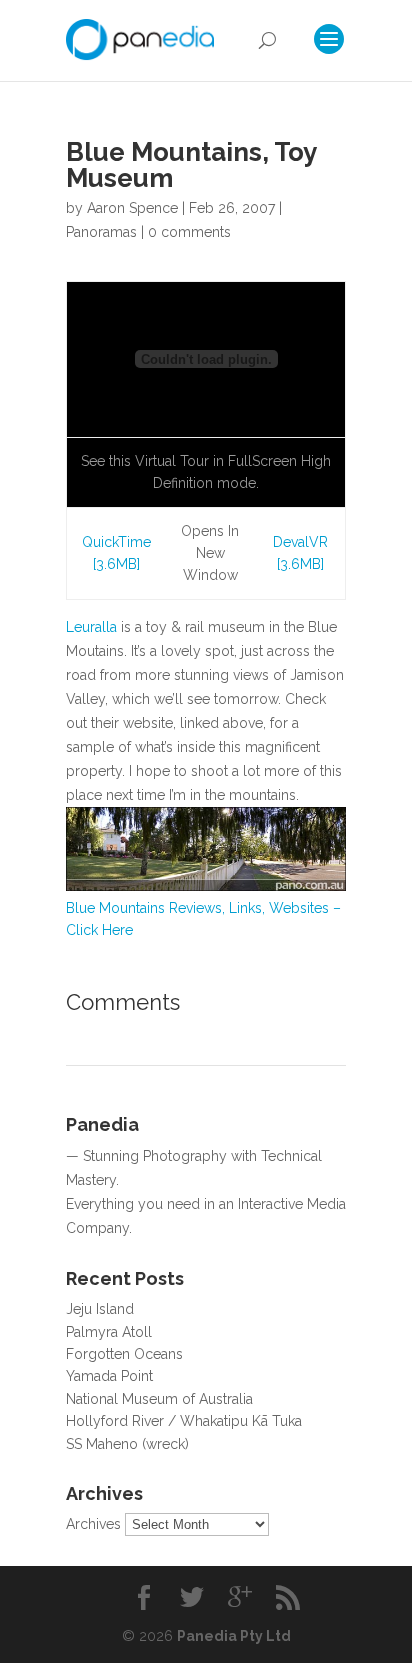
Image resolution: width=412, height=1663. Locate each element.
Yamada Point (109, 1376)
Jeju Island (100, 1309)
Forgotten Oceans (124, 1354)
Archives (93, 1524)
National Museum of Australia (159, 1399)
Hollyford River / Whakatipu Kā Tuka (184, 1421)
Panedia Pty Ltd (234, 1636)
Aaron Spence (132, 208)
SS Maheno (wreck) (127, 1444)
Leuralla (91, 627)
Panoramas (101, 232)
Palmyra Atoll (109, 1332)
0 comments (189, 232)
